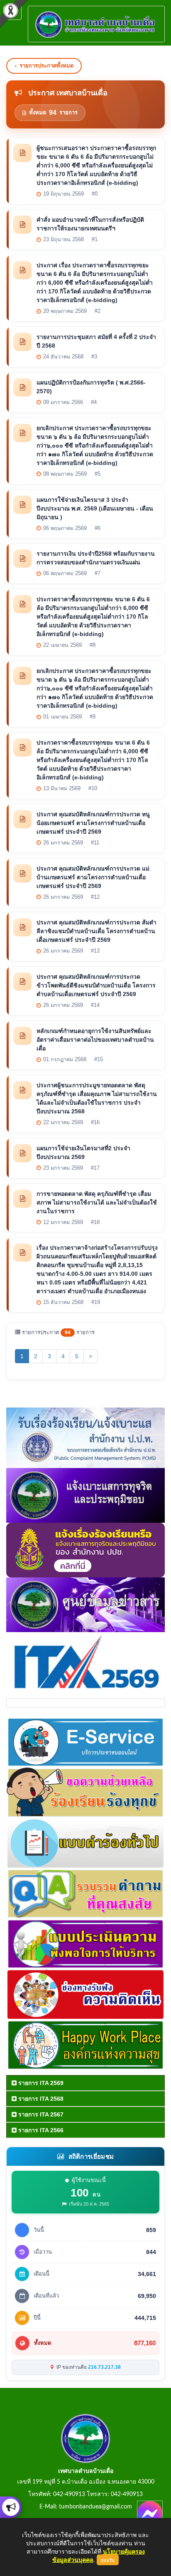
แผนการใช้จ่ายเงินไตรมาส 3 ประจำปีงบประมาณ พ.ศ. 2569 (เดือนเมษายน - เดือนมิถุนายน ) (95, 508)
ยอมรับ (108, 2560)
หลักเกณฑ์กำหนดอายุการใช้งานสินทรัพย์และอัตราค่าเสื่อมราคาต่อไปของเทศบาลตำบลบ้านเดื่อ (95, 1040)
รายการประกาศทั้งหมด (46, 66)
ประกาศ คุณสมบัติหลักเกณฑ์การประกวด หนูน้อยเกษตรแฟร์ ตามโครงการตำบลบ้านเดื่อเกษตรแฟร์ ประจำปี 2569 (93, 823)
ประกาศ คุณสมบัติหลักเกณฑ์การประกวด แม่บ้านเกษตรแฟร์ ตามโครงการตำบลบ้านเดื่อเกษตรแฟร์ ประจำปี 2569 (93, 877)
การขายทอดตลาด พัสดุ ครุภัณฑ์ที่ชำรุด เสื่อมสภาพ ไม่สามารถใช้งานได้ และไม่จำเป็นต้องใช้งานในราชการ (97, 1202)
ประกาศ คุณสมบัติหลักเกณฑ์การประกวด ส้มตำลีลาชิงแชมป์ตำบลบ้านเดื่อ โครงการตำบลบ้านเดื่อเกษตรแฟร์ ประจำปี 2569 (96, 931)
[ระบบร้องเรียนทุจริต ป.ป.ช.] (11, 2507)
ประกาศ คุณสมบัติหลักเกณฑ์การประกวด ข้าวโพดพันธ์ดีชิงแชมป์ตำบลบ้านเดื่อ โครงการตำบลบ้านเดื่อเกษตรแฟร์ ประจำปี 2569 (96, 985)
